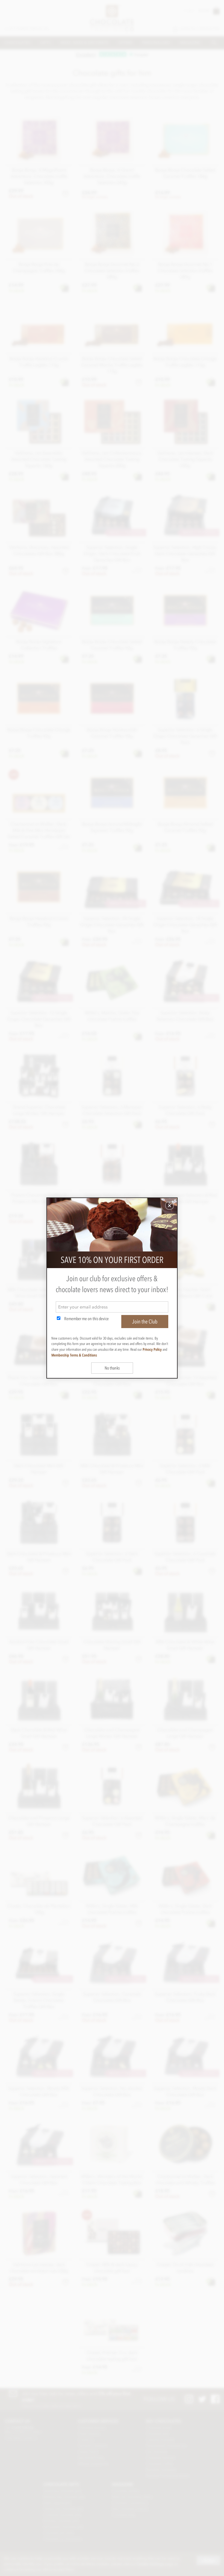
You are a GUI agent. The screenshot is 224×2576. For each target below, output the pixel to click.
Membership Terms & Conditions (74, 1355)
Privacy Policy (152, 1349)
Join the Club (145, 1322)
